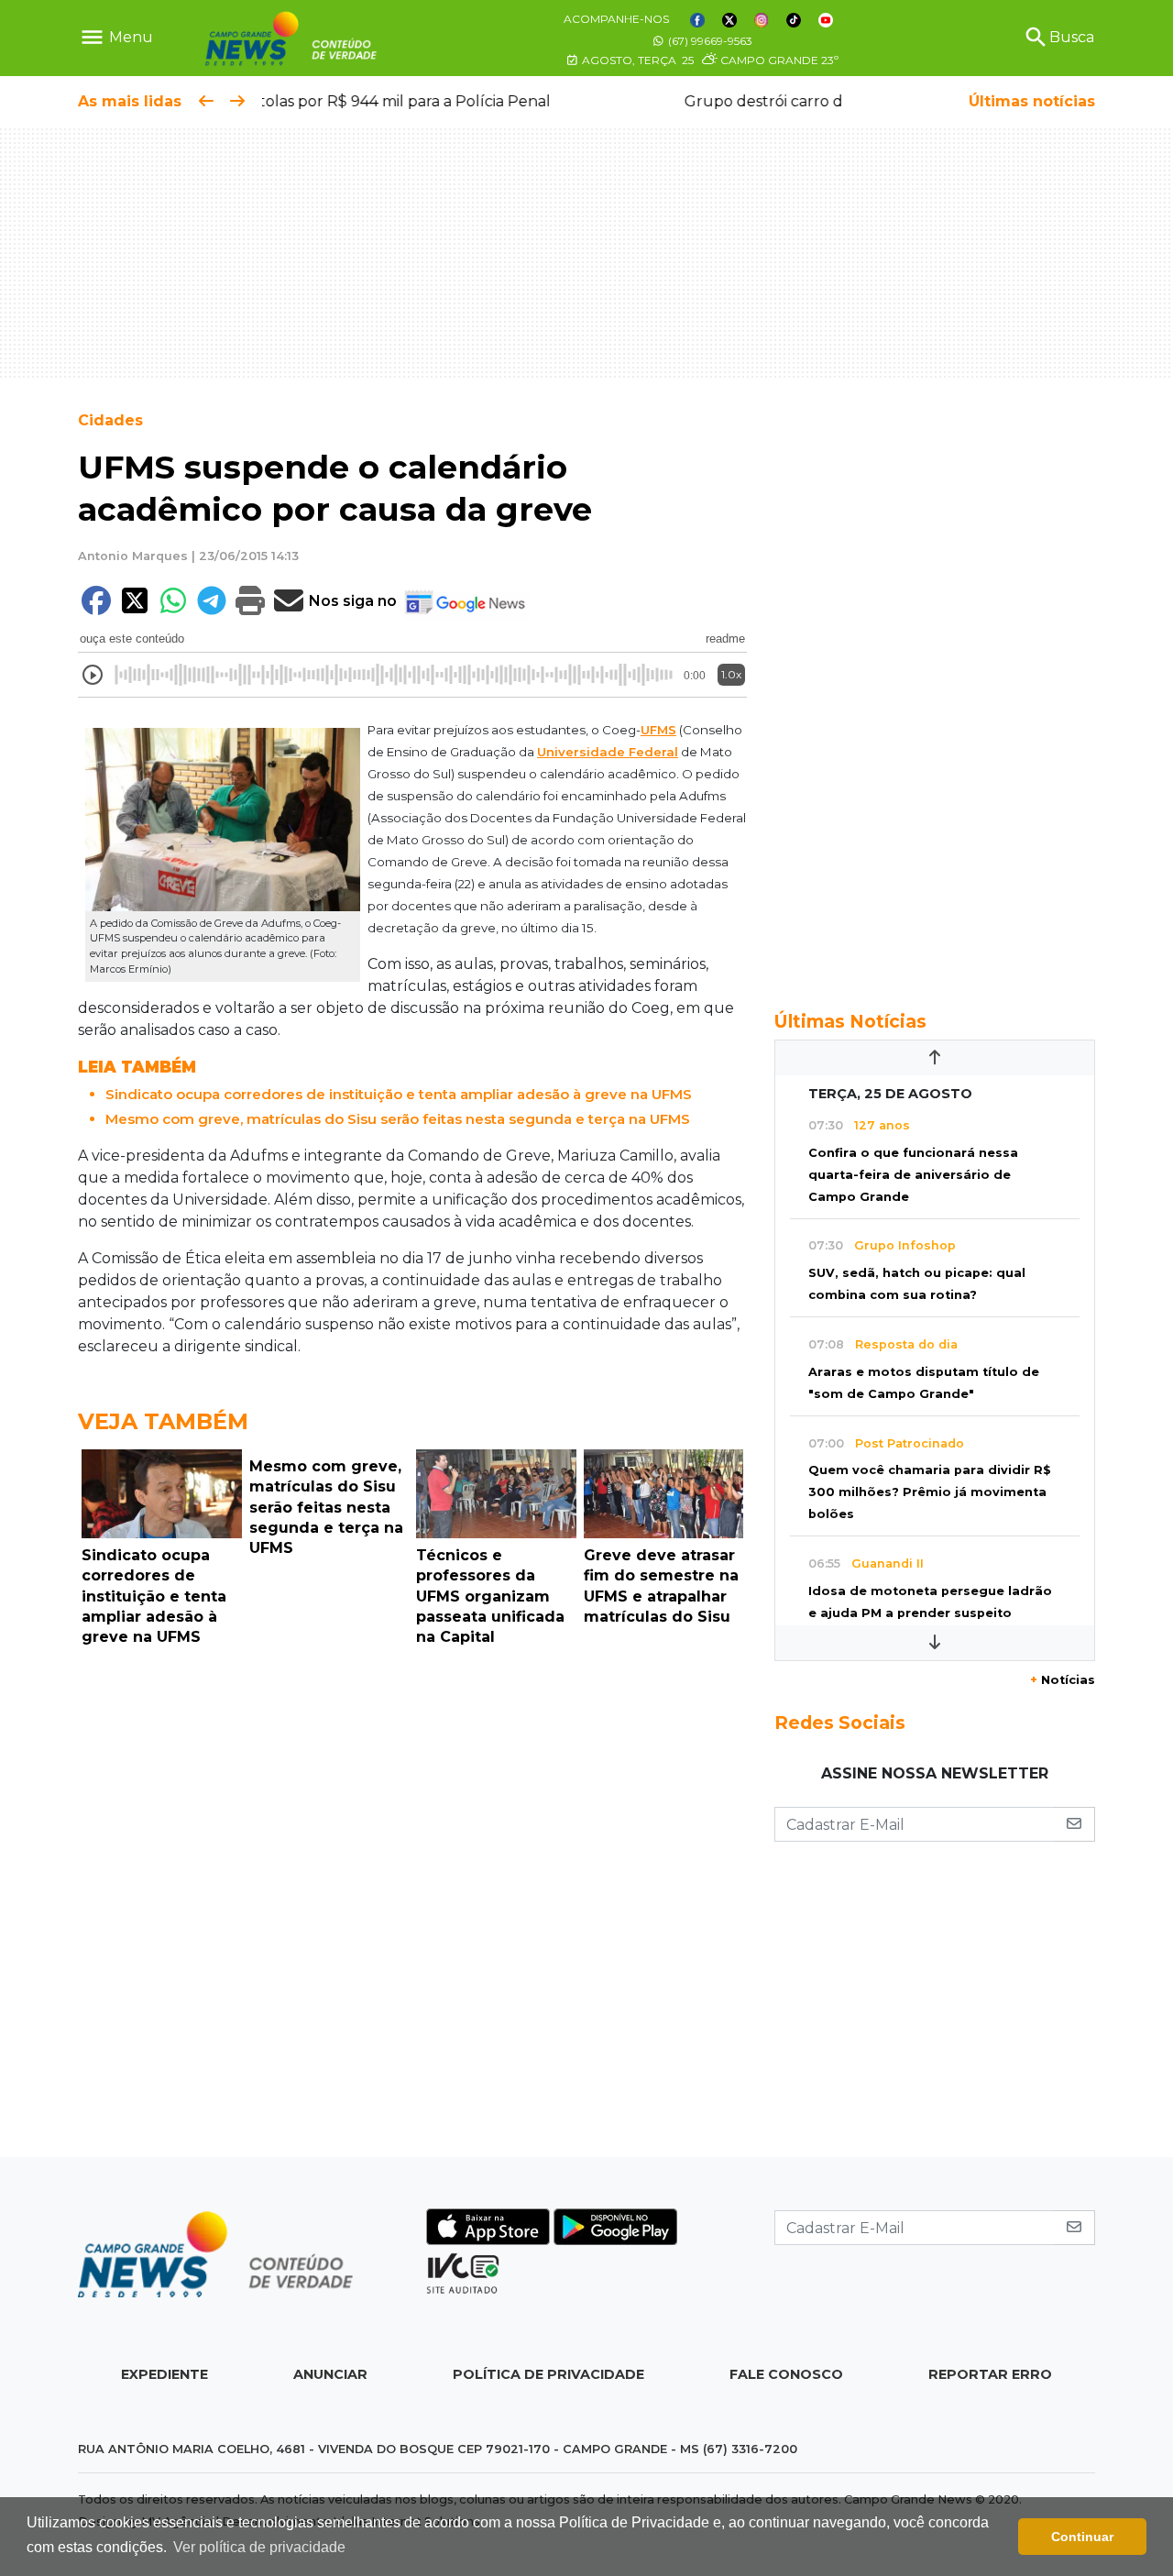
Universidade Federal (608, 752)
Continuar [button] (1082, 2537)
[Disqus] (412, 1907)
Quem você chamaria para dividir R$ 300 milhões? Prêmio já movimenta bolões (930, 1492)
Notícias (1063, 1680)
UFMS (658, 730)
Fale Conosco (786, 2374)
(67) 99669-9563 (709, 41)
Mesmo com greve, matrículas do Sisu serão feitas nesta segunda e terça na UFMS (398, 1119)
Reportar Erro (990, 2374)
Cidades (110, 420)
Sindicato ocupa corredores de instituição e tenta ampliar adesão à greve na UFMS (399, 1094)
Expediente (164, 2374)
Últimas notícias (1032, 101)
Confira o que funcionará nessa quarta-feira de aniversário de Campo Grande (913, 1175)
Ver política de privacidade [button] (259, 2547)
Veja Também (163, 1421)
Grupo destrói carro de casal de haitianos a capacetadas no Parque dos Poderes (553, 101)
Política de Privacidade (548, 2374)
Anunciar (330, 2374)
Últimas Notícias (850, 1021)
